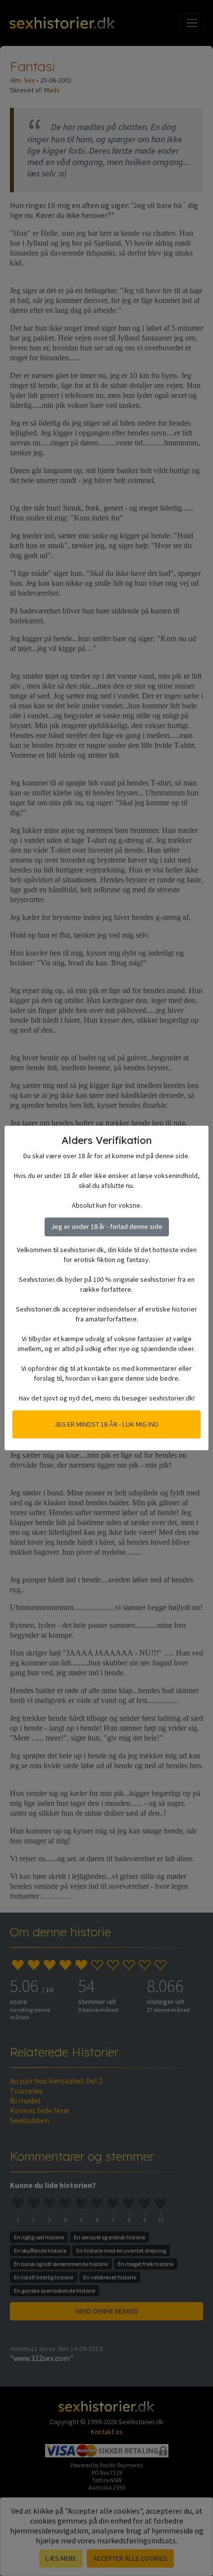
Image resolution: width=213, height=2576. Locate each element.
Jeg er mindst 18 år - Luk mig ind (106, 1424)
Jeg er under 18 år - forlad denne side (107, 1226)
